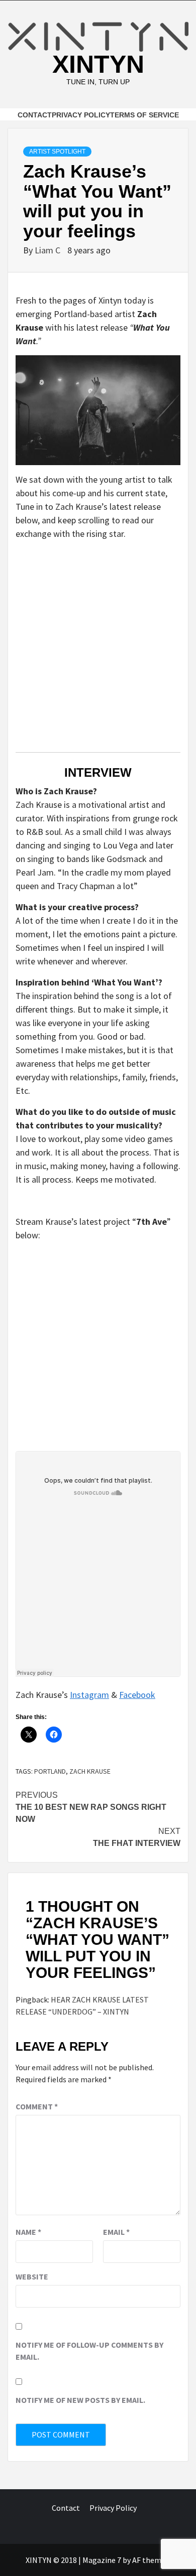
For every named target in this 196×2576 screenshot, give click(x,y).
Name (28, 2232)
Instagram (89, 1695)
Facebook (137, 1695)
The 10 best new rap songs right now (91, 1807)
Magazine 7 (102, 2560)
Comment (37, 2106)
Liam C (48, 250)
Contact (35, 115)
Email (116, 2232)
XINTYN (98, 64)
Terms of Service (144, 115)
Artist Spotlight (57, 152)
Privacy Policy (81, 115)
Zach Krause (90, 1771)
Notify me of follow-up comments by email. (89, 2351)
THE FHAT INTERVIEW (137, 1837)
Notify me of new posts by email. (80, 2400)
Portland (50, 1771)
